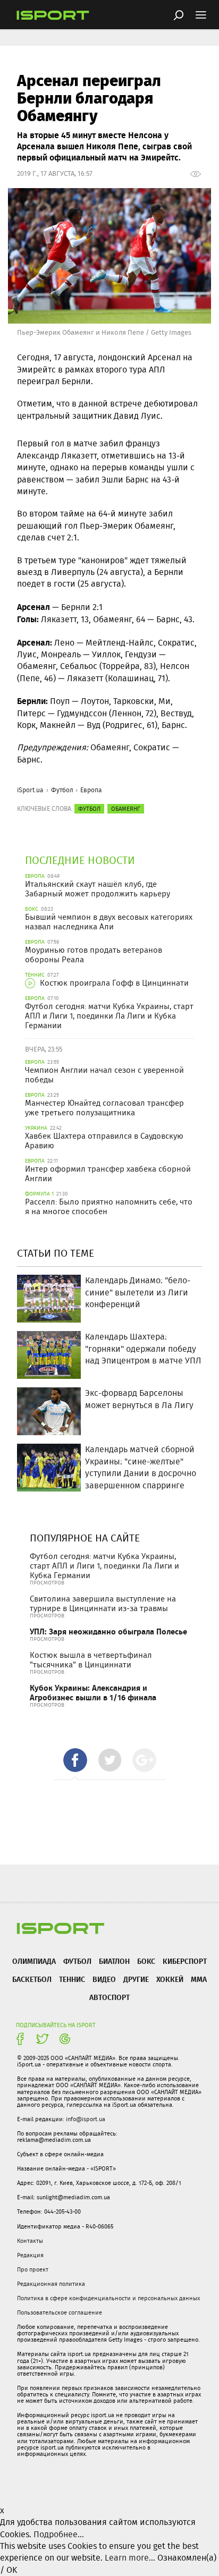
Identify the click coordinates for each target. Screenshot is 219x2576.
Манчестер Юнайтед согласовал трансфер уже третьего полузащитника (104, 1108)
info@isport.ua (86, 2119)
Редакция (30, 2255)
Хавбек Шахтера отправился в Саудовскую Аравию (104, 1141)
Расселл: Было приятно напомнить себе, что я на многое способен (109, 1207)
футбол (89, 809)
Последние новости (80, 860)
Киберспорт (185, 1961)
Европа (91, 790)
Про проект (33, 2269)
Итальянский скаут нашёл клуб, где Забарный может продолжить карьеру (98, 889)
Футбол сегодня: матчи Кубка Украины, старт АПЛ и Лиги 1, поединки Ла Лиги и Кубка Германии (109, 1016)
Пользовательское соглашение (60, 2312)
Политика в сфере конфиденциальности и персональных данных (108, 2298)
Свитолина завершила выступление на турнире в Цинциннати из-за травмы (103, 1604)
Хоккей (170, 1979)
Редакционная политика (51, 2284)
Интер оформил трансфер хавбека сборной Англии (108, 1174)
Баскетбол (32, 1979)
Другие (136, 1979)
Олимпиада (34, 1961)
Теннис (72, 1979)
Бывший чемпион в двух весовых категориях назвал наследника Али (109, 922)
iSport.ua (30, 790)
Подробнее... (59, 2534)
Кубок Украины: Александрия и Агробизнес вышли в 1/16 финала (93, 1693)
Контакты (30, 2241)
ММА (199, 1979)
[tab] (75, 1760)
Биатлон (114, 1961)
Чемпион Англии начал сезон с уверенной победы (104, 1075)
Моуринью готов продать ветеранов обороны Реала (94, 955)
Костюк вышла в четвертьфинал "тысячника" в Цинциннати (91, 1660)
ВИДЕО (104, 1979)
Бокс (146, 1961)
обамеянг (126, 809)
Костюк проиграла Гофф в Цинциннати (113, 983)
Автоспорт (109, 1997)
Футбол (62, 790)
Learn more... (130, 2558)
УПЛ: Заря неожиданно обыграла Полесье (108, 1632)
